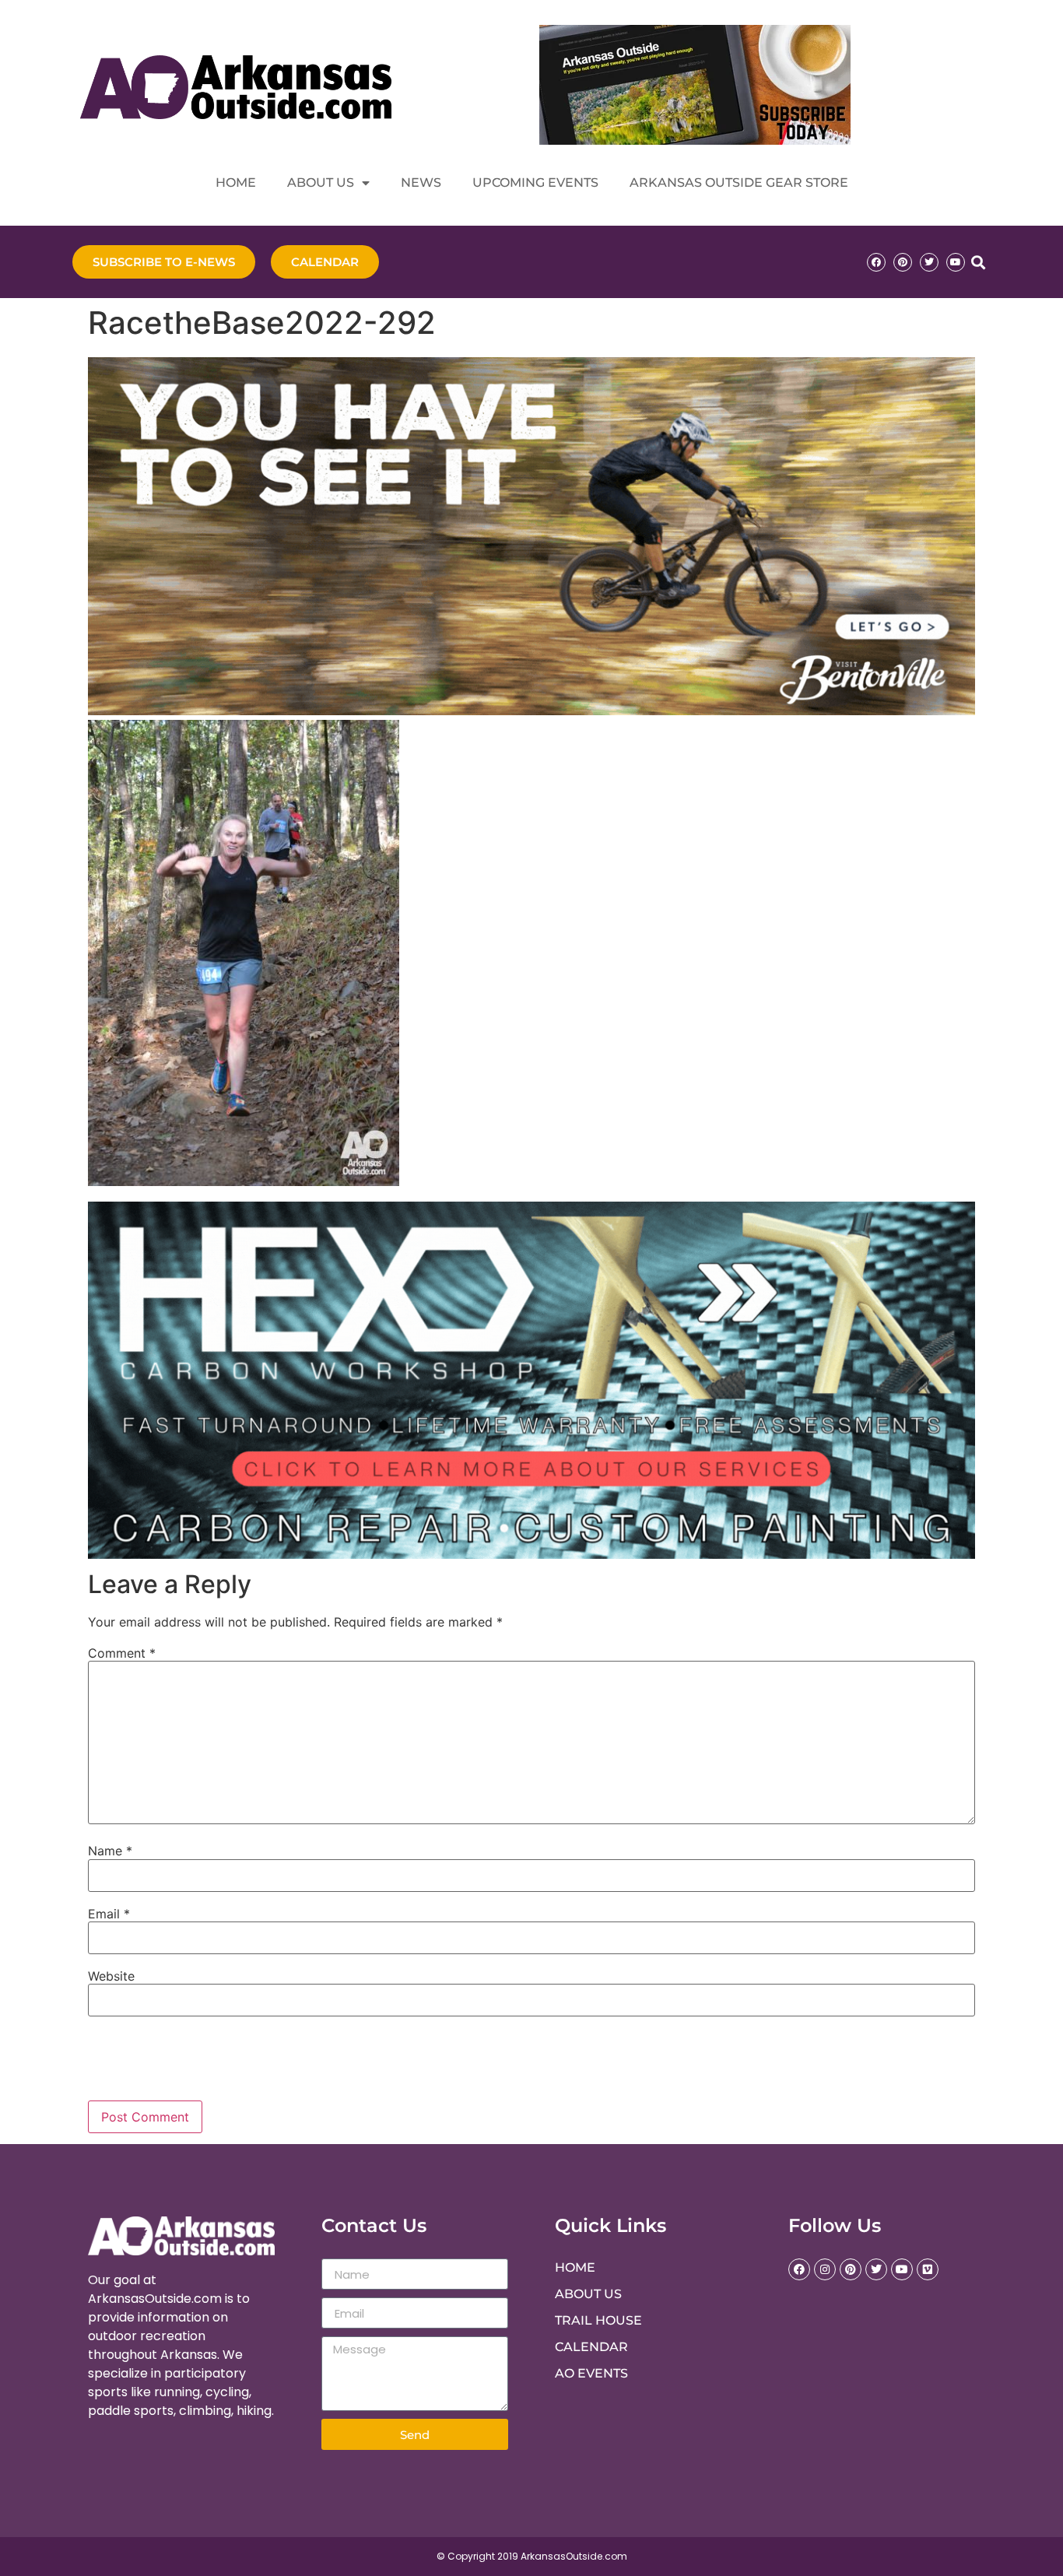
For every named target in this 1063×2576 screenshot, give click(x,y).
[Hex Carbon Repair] (531, 1554)
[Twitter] (929, 262)
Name (110, 1851)
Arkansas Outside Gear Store (739, 182)
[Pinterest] (903, 262)
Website (111, 1976)
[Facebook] (876, 262)
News (421, 182)
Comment (122, 1653)
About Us (321, 182)
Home (236, 182)
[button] (978, 262)
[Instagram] (825, 2269)
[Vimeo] (928, 2269)
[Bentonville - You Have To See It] (531, 711)
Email (109, 1914)
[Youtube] (956, 262)
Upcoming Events (535, 182)
